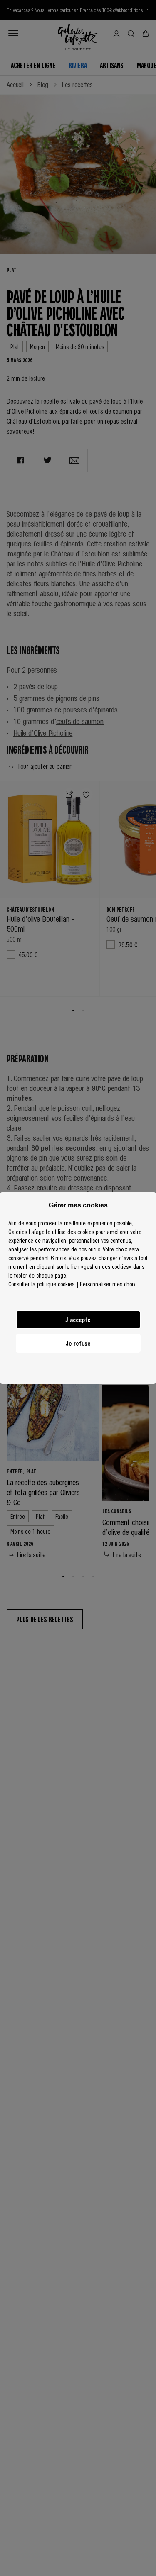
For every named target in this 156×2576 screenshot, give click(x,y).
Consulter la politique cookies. (42, 1284)
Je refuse (78, 1343)
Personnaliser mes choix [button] (108, 1284)
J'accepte (78, 1320)
